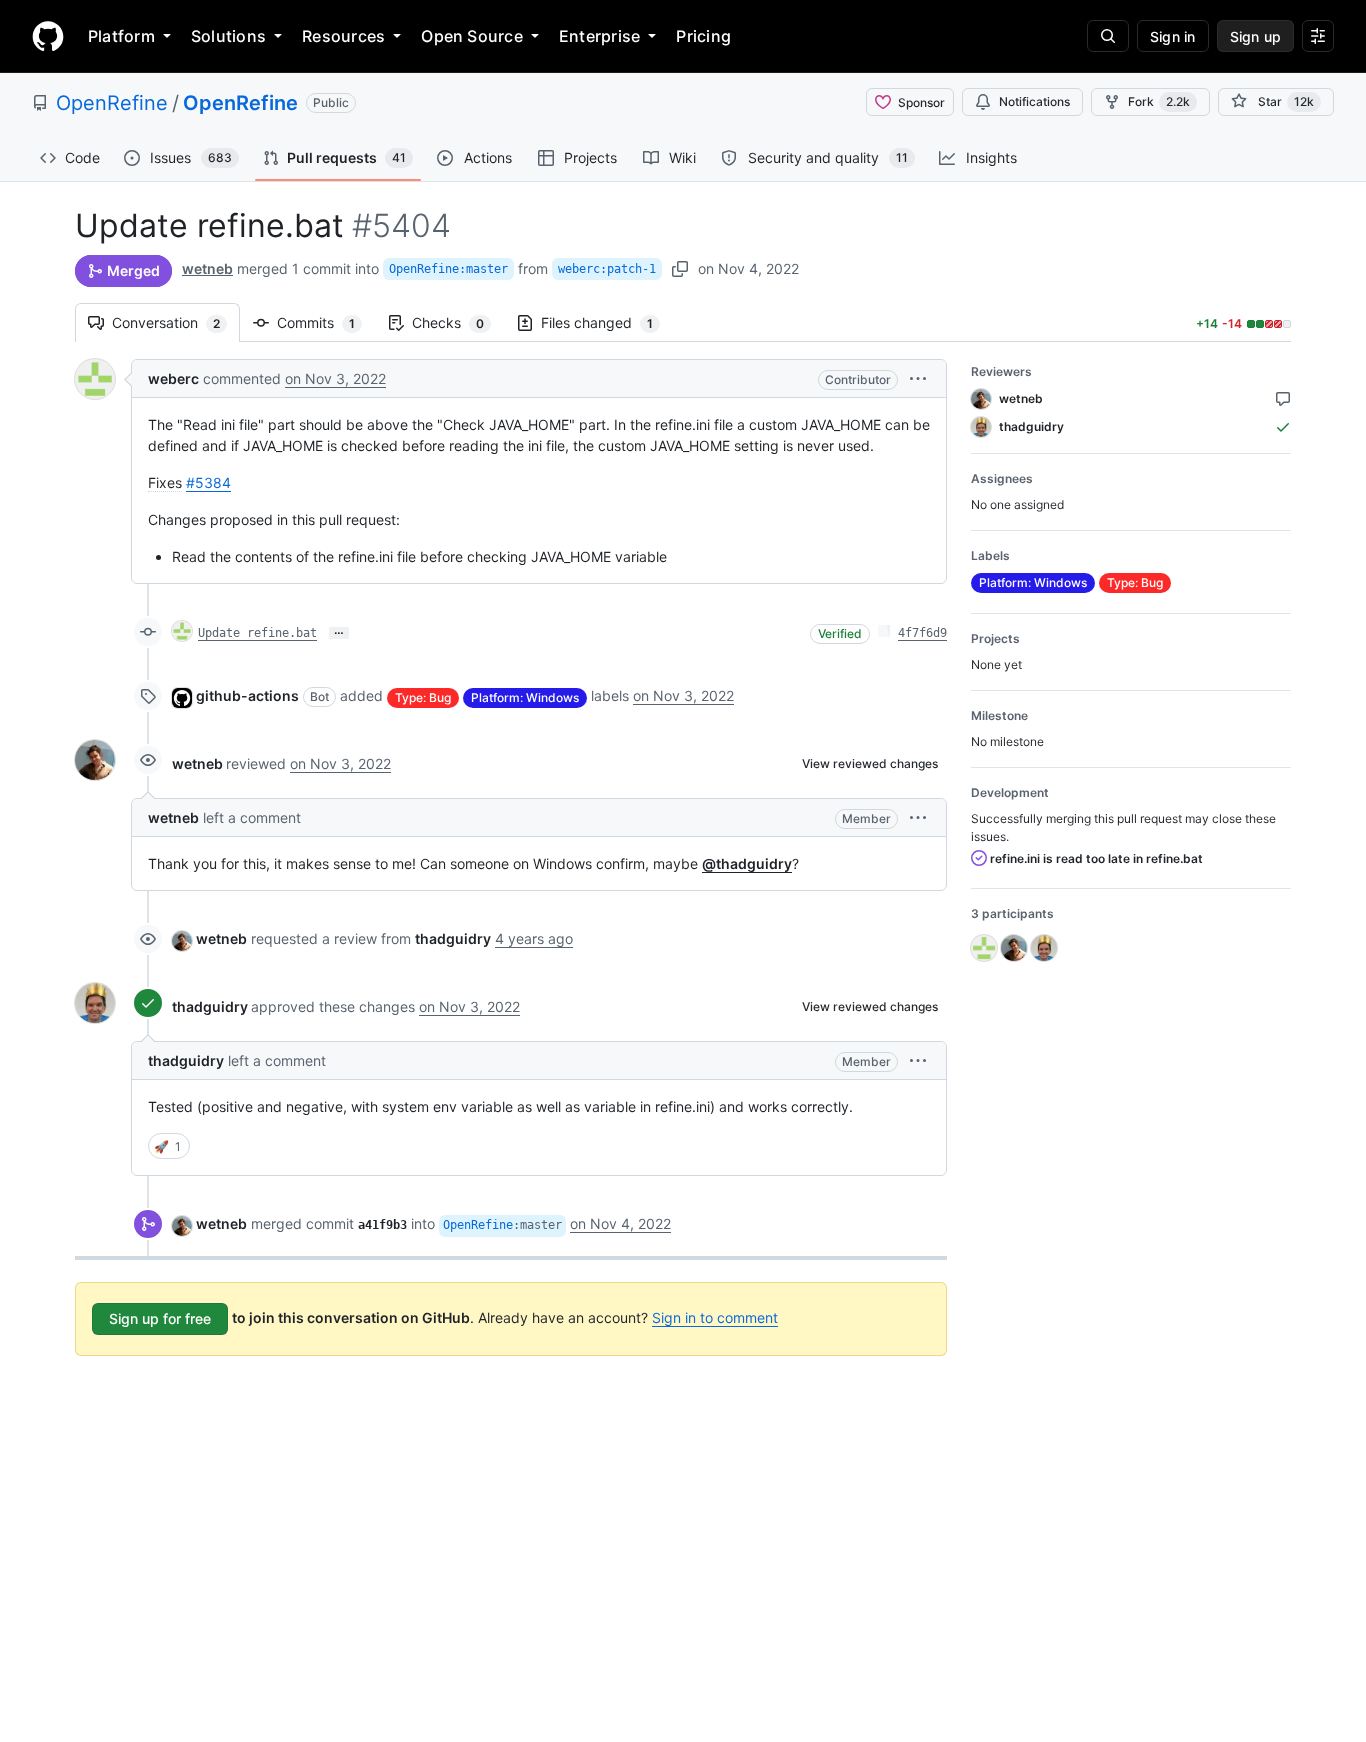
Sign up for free (160, 1318)
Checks (458, 322)
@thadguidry (747, 863)
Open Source (472, 36)
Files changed (607, 322)
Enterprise (599, 36)
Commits (326, 322)
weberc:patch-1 (607, 269)
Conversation (176, 322)
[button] (918, 378)
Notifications (1034, 101)
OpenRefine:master (448, 269)
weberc (173, 378)
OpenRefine (112, 103)
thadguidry (210, 1006)
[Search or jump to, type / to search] (1108, 36)
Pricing (703, 36)
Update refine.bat (257, 633)
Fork (1159, 101)
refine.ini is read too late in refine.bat (1095, 858)
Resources (343, 36)
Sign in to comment (715, 1317)
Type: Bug (423, 697)
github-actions (247, 695)
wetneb (207, 268)
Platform (121, 36)
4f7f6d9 (922, 633)
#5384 (208, 482)
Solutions (228, 36)
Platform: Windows (525, 697)
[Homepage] (48, 36)
